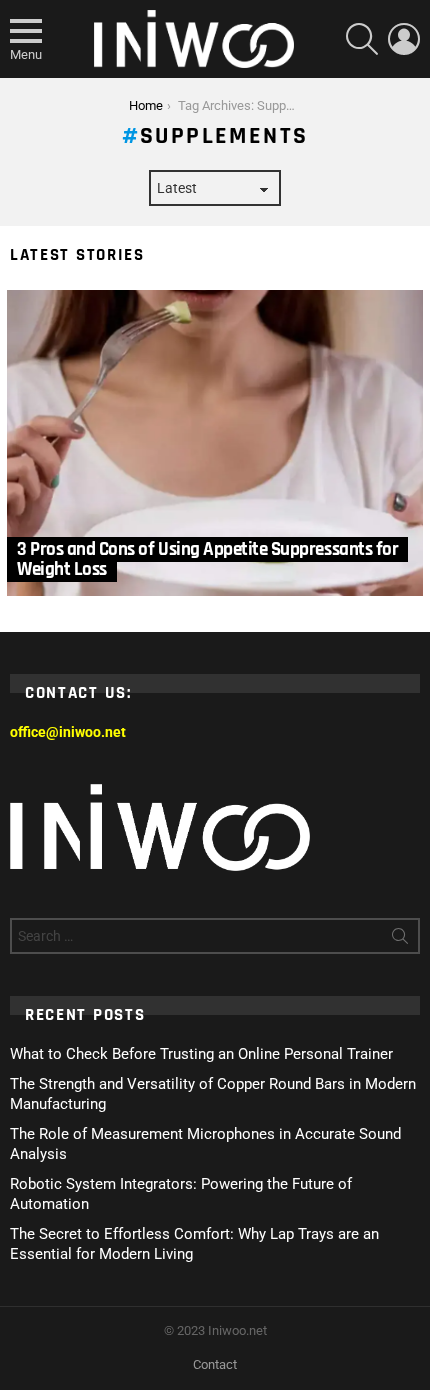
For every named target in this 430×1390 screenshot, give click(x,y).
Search (400, 940)
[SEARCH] (362, 39)
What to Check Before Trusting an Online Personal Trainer (201, 1054)
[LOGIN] (404, 39)
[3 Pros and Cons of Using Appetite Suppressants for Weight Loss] (215, 443)
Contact (215, 1364)
